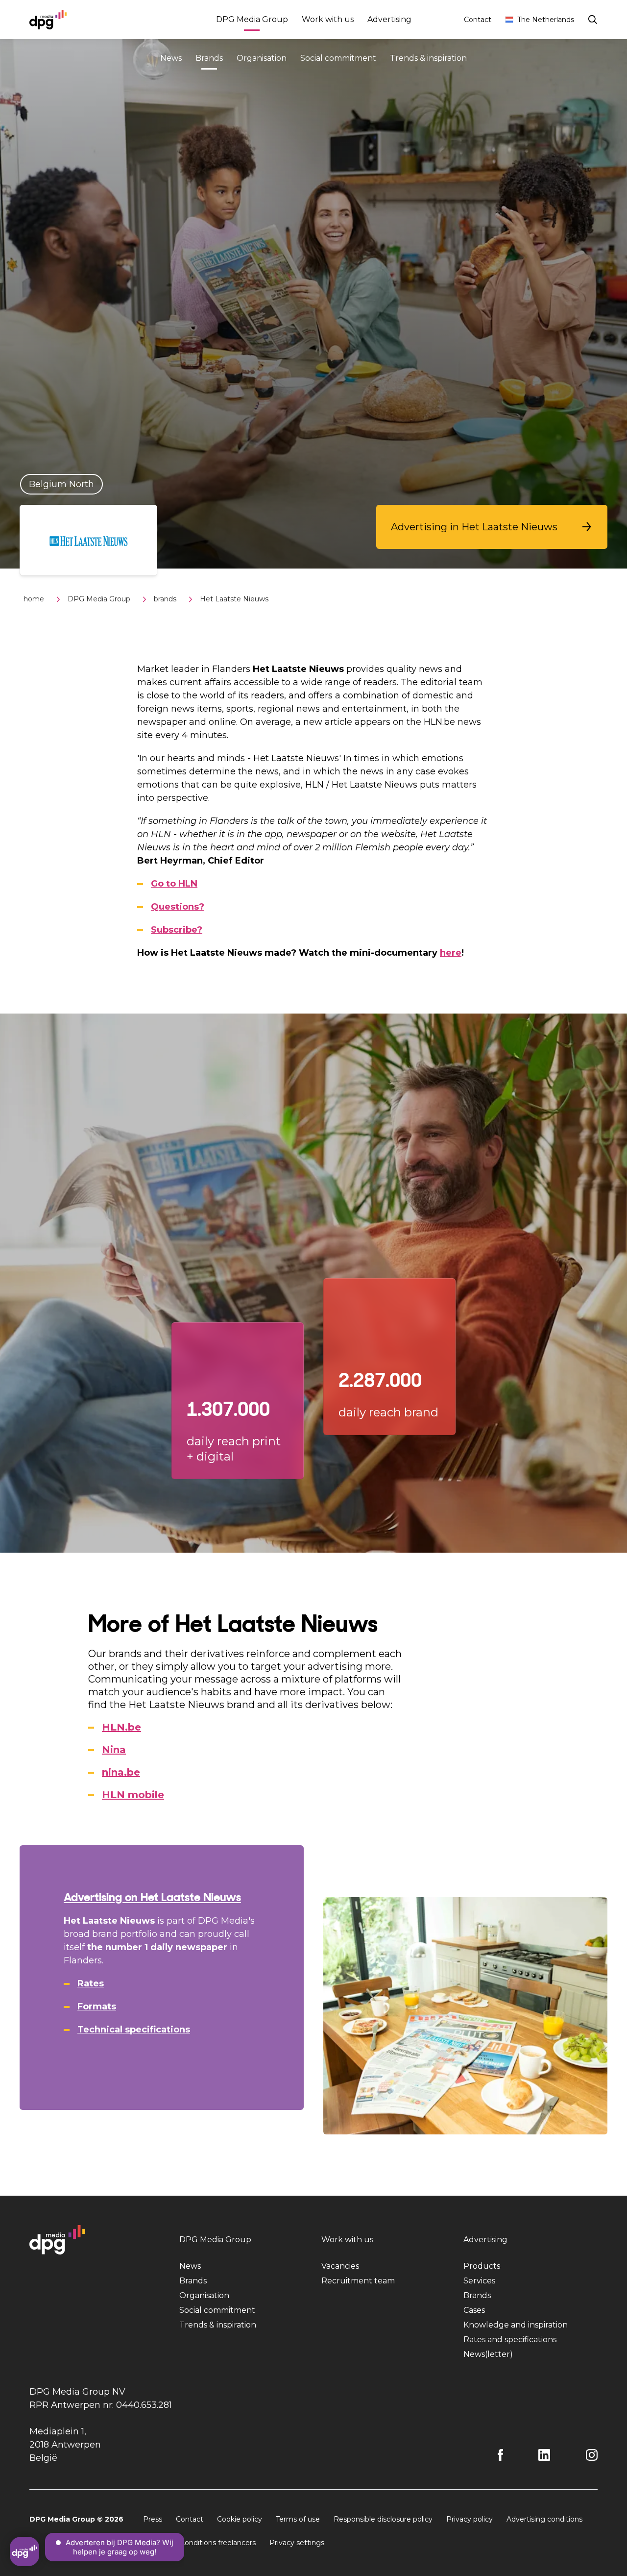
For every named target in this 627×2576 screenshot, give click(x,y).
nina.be (121, 1772)
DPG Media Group (252, 19)
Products (482, 2266)
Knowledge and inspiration (516, 2325)
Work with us (328, 19)
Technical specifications (134, 2030)
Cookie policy (240, 2519)
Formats (97, 2006)
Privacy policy (470, 2519)
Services (479, 2281)
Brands (209, 58)
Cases (474, 2310)
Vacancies (340, 2266)
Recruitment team (358, 2281)
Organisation (262, 58)
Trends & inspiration (428, 58)
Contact (478, 20)
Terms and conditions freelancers (199, 2543)
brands (165, 599)
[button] (492, 527)
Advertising (389, 19)
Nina (114, 1750)
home (34, 599)
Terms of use (298, 2519)
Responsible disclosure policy (383, 2519)
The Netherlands (546, 20)
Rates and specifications (510, 2340)
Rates (91, 1983)
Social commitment (338, 58)
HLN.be (121, 1727)
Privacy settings (297, 2543)
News (171, 58)
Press (153, 2519)
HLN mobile (133, 1795)
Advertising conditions (544, 2519)
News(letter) (488, 2354)
